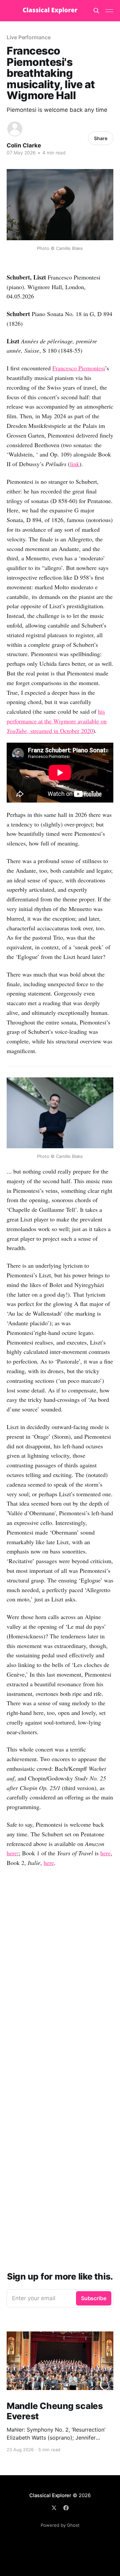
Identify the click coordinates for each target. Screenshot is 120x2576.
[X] (54, 2508)
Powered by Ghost (60, 2525)
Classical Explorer (50, 2495)
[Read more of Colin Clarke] (15, 129)
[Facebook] (66, 2508)
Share (101, 138)
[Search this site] (96, 11)
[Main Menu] (109, 11)
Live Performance (29, 37)
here (12, 1853)
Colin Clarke (24, 145)
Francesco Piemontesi (79, 368)
